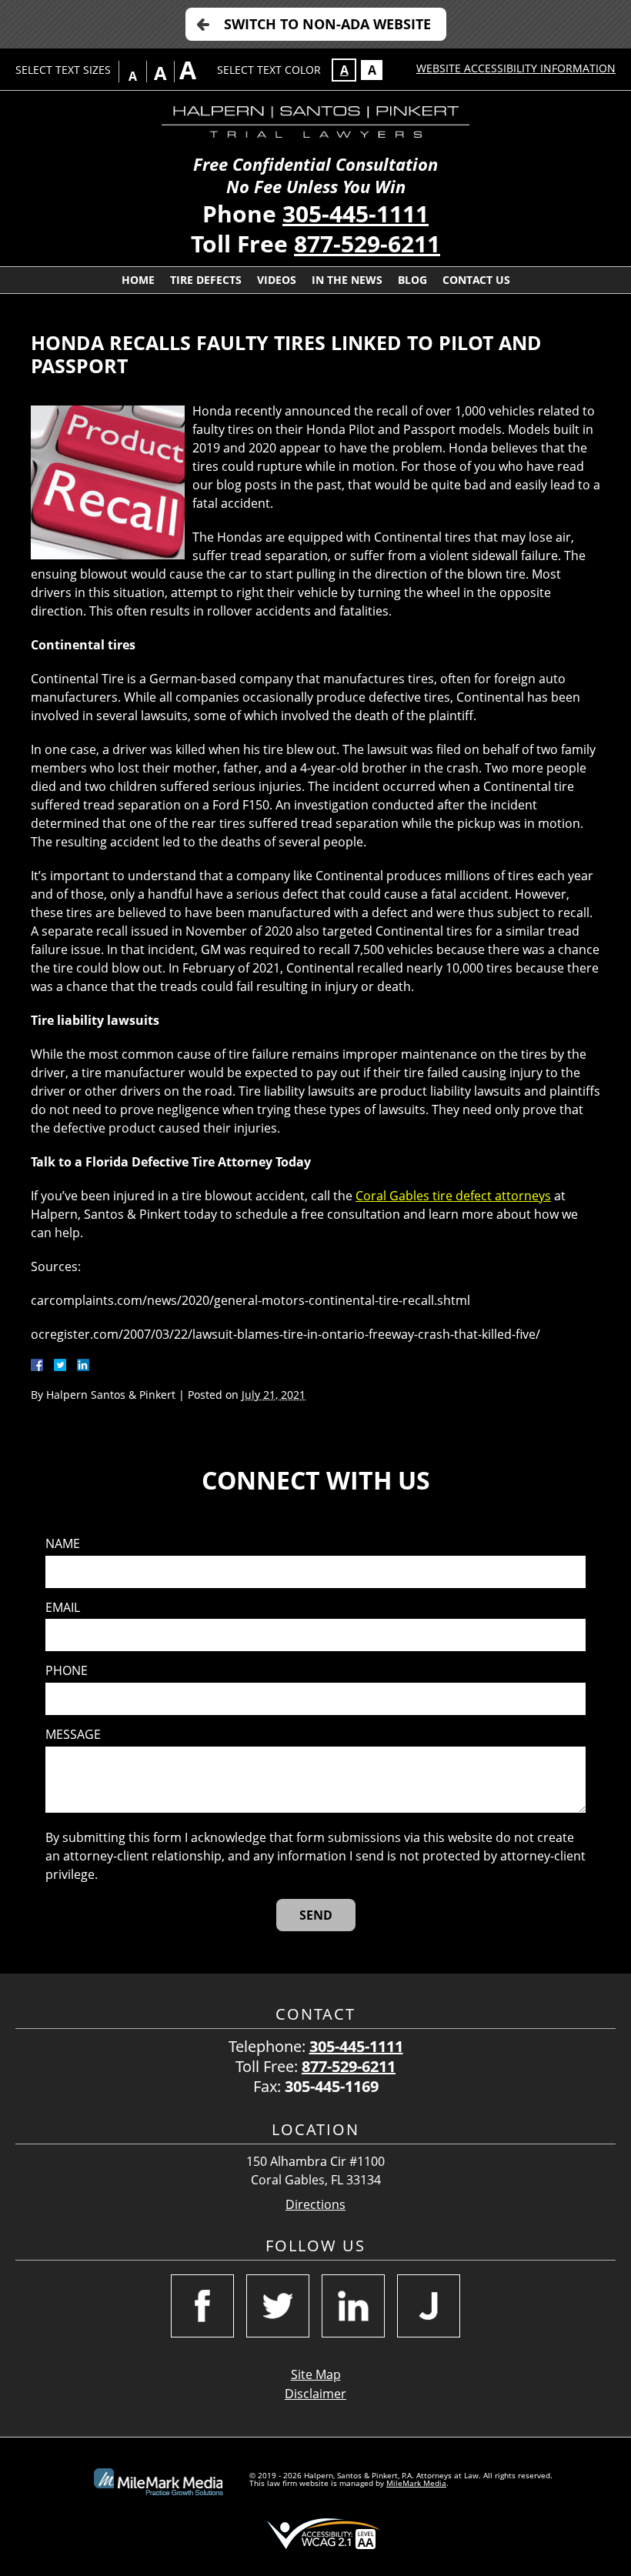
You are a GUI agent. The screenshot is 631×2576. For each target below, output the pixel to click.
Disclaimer (315, 2394)
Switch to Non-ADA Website (327, 24)
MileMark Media (416, 2483)
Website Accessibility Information (516, 68)
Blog (412, 280)
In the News (347, 280)
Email (63, 1608)
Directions (315, 2205)
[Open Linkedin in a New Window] (353, 2306)
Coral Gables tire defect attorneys (453, 1196)
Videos (277, 280)
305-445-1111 (356, 214)
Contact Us (476, 280)
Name (63, 1544)
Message (73, 1735)
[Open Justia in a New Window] (429, 2306)
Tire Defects (206, 280)
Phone (67, 1671)
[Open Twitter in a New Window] (278, 2306)
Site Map (316, 2374)
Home (138, 280)
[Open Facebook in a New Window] (202, 2306)
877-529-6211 (367, 244)
